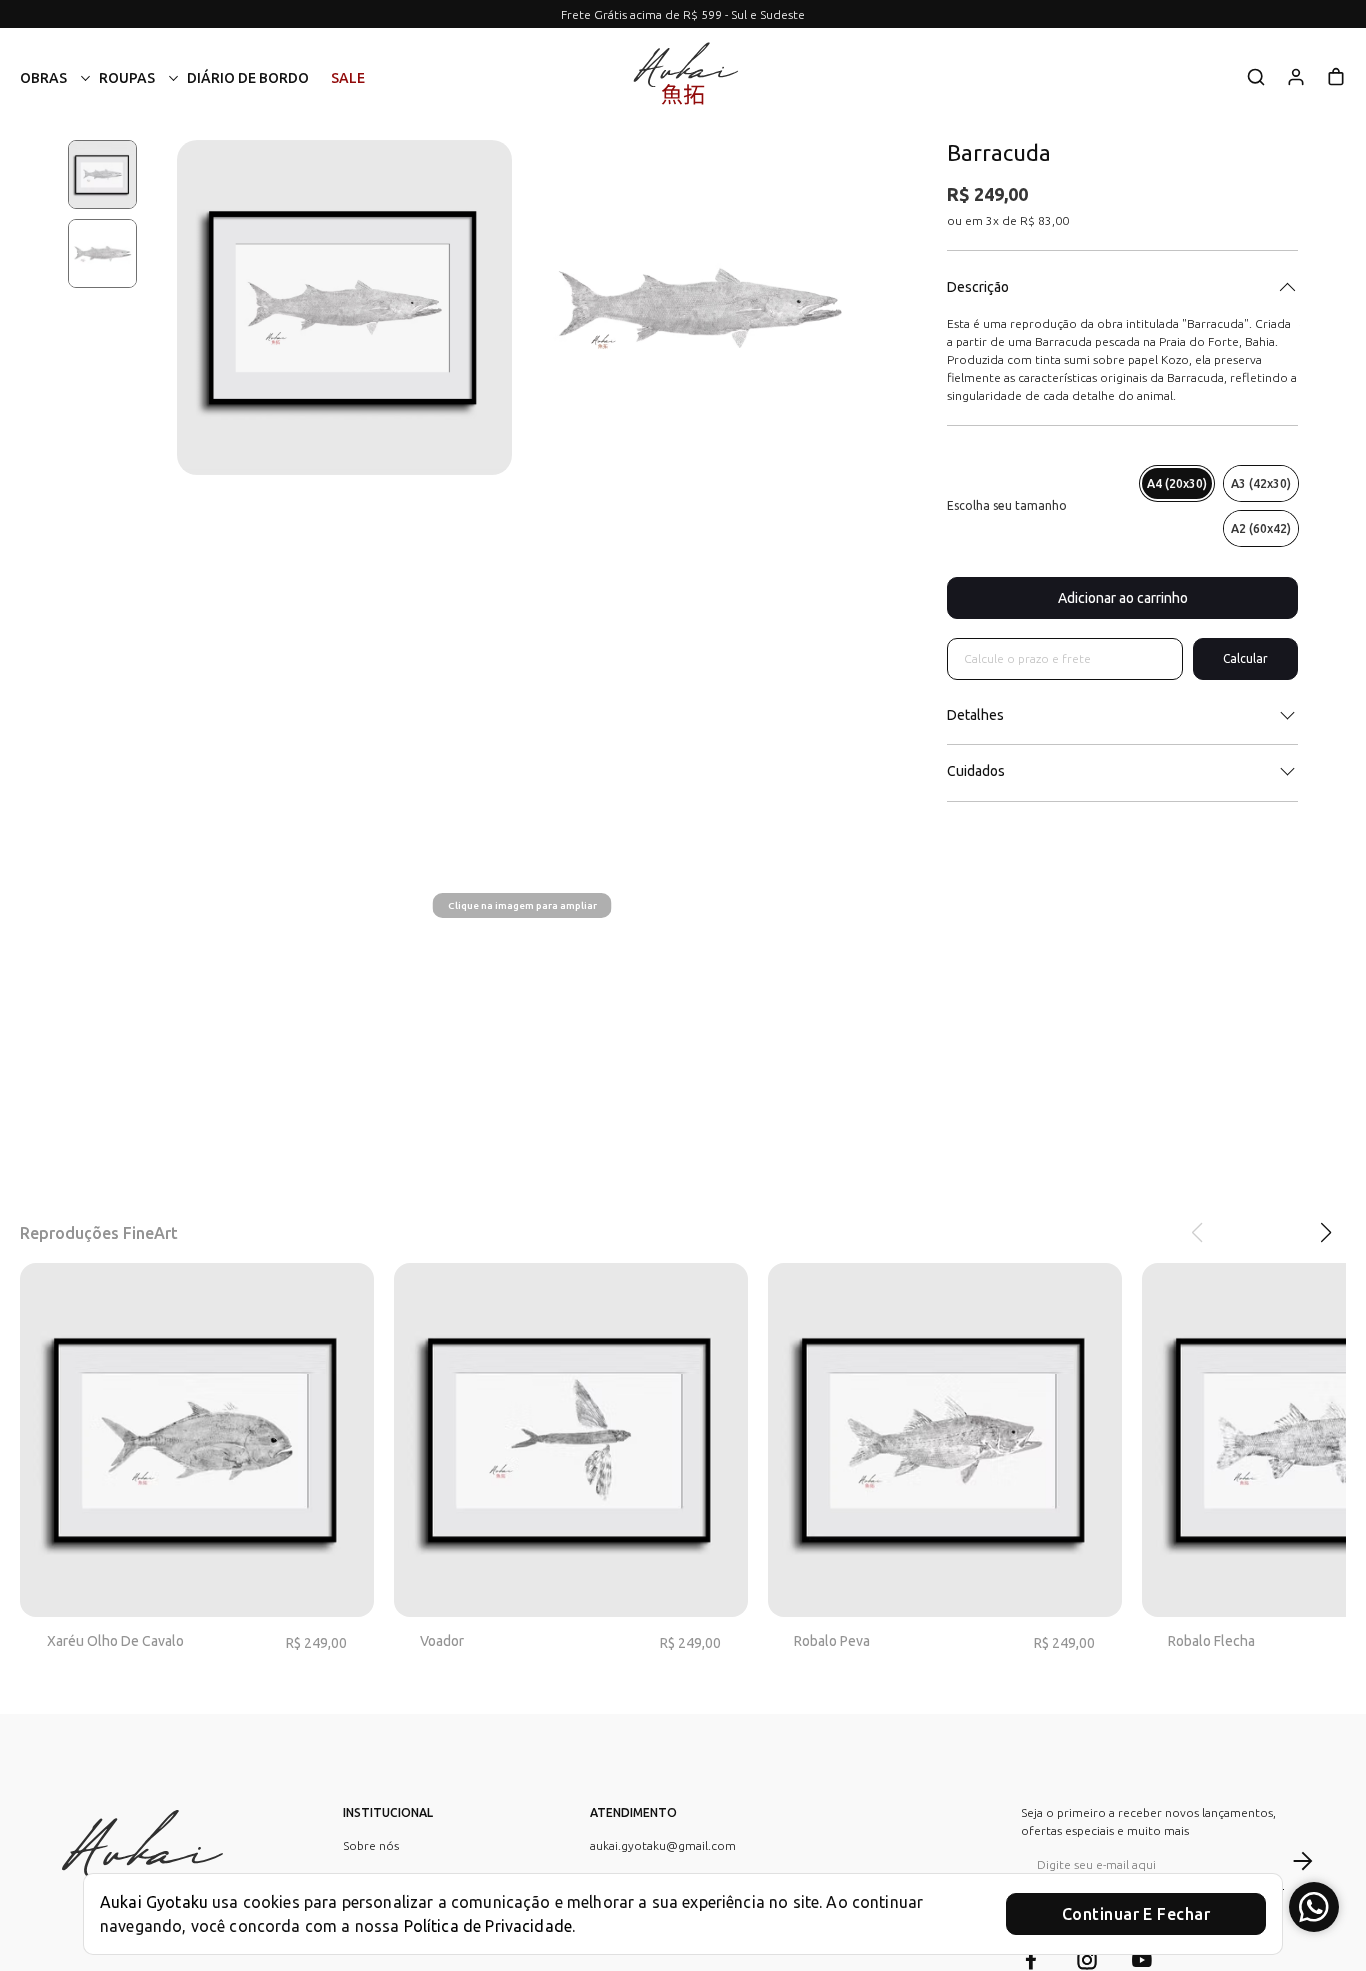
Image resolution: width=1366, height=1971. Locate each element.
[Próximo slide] (1324, 1233)
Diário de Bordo (248, 78)
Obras (43, 78)
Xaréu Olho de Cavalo (115, 1641)
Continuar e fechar (1136, 1914)
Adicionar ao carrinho (1123, 598)
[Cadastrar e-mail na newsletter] (1298, 1861)
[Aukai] (138, 1866)
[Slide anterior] (1198, 1233)
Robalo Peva (832, 1641)
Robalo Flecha (1211, 1641)
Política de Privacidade (488, 1926)
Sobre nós (371, 1845)
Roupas (127, 78)
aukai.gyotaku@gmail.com (663, 1845)
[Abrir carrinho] (1336, 77)
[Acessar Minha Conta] (1296, 83)
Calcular (1245, 658)
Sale (348, 78)
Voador (442, 1641)
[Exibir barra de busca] (1256, 78)
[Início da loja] (683, 78)
